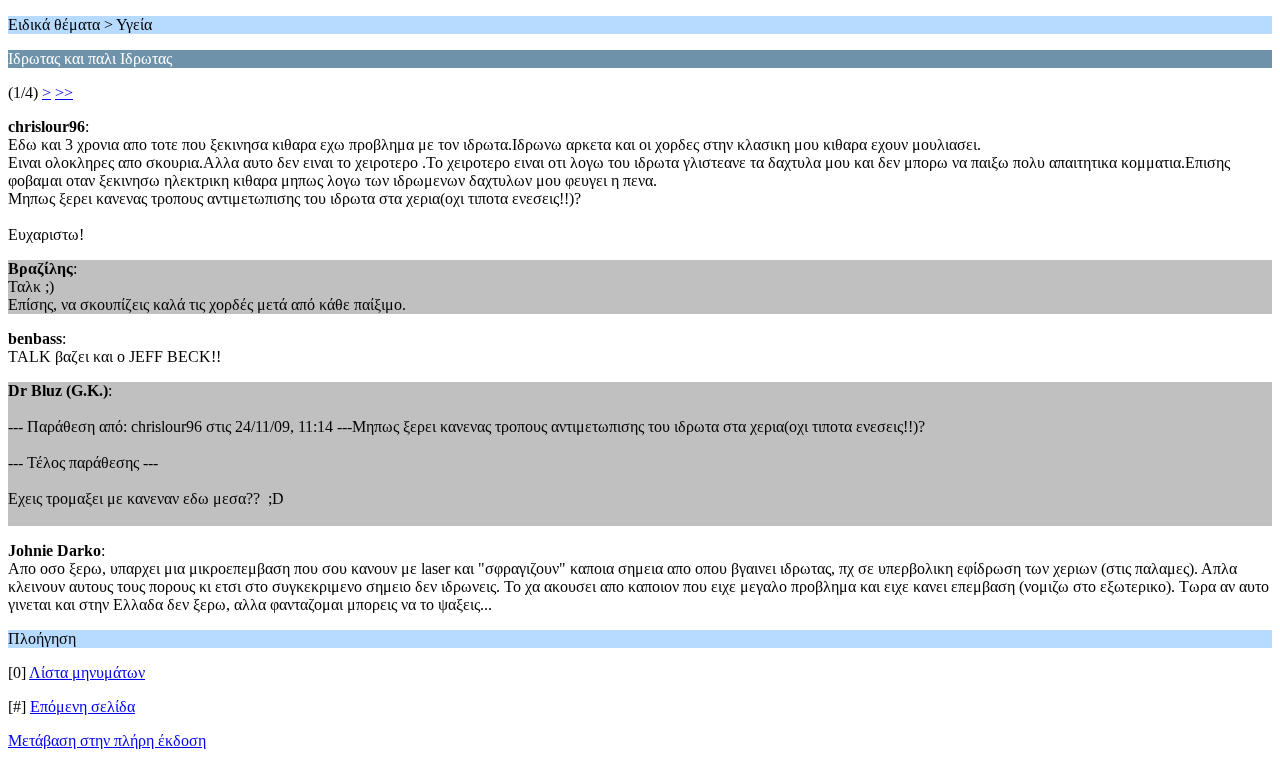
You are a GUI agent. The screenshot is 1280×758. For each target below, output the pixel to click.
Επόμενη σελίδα (82, 706)
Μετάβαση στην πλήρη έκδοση (107, 740)
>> (64, 92)
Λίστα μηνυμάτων (87, 672)
